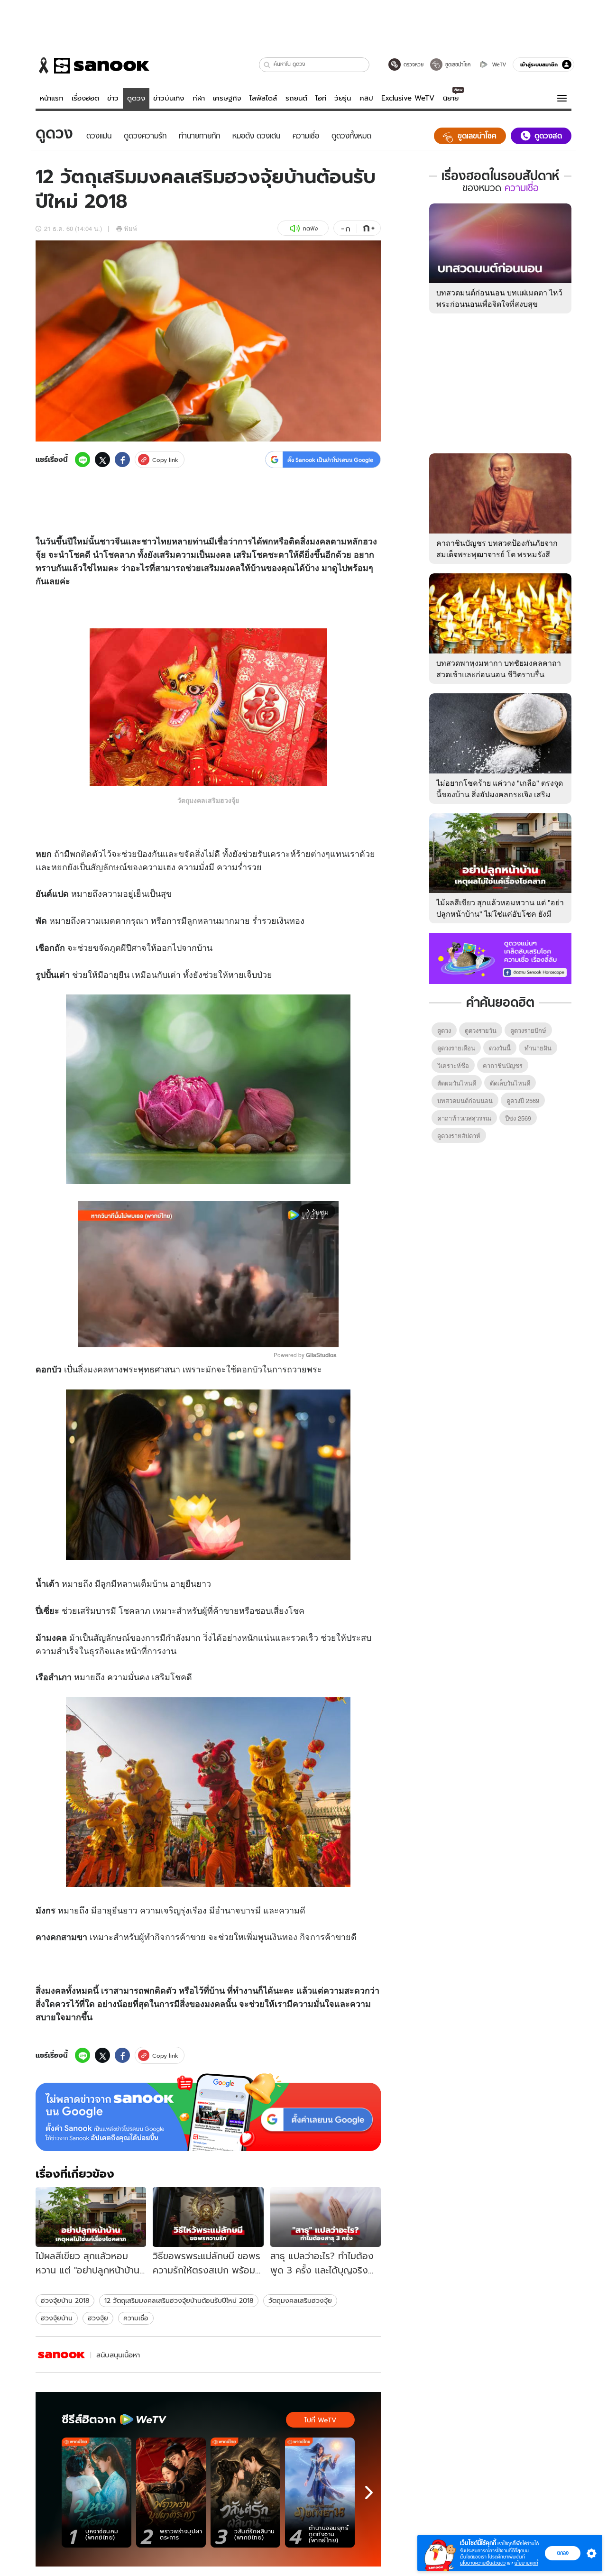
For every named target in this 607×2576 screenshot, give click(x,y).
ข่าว (113, 98)
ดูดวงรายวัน (481, 1030)
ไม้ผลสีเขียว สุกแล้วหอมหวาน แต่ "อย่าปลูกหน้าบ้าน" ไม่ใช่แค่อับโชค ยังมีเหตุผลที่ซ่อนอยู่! (500, 914)
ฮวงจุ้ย (98, 2318)
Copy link (165, 460)
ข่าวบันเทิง (169, 98)
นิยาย (451, 98)
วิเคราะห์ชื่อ (453, 1065)
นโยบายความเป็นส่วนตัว (483, 2563)
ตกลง (563, 2553)
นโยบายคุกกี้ (526, 2563)
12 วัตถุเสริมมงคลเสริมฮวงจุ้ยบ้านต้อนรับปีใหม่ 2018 (179, 2300)
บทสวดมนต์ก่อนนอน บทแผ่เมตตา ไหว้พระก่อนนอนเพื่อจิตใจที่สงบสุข (499, 298)
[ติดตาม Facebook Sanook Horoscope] (500, 957)
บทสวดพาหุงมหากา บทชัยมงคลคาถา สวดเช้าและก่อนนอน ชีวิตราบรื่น (499, 668)
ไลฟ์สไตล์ (263, 98)
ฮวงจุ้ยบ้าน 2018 (65, 2300)
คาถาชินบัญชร (503, 1065)
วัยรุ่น (343, 98)
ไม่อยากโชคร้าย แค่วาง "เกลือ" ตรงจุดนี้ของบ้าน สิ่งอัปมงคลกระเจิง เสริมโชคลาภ (500, 794)
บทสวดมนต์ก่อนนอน (465, 1100)
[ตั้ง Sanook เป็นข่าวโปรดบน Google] (208, 2112)
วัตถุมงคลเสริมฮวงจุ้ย (300, 2300)
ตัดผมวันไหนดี (457, 1083)
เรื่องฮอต (85, 98)
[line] (83, 460)
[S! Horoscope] (62, 2355)
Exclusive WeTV (408, 98)
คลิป (366, 98)
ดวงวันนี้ (500, 1048)
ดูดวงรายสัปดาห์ (459, 1136)
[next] (369, 2493)
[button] (267, 65)
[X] (102, 460)
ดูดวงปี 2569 (523, 1100)
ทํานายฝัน (538, 1048)
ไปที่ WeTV (320, 2420)
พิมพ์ (131, 228)
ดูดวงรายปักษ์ (528, 1030)
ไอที (321, 98)
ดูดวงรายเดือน (456, 1048)
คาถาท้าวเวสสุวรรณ (464, 1118)
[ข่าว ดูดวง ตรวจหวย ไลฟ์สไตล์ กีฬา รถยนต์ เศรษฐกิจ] (92, 65)
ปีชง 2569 (518, 1118)
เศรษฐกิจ (227, 98)
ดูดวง (136, 98)
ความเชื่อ (136, 2318)
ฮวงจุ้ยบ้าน (57, 2318)
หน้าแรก (52, 98)
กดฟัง (310, 228)
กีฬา (199, 98)
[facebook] (122, 460)
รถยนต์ (296, 98)
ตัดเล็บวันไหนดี (510, 1083)
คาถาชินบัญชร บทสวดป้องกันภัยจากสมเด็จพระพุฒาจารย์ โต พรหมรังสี (497, 548)
